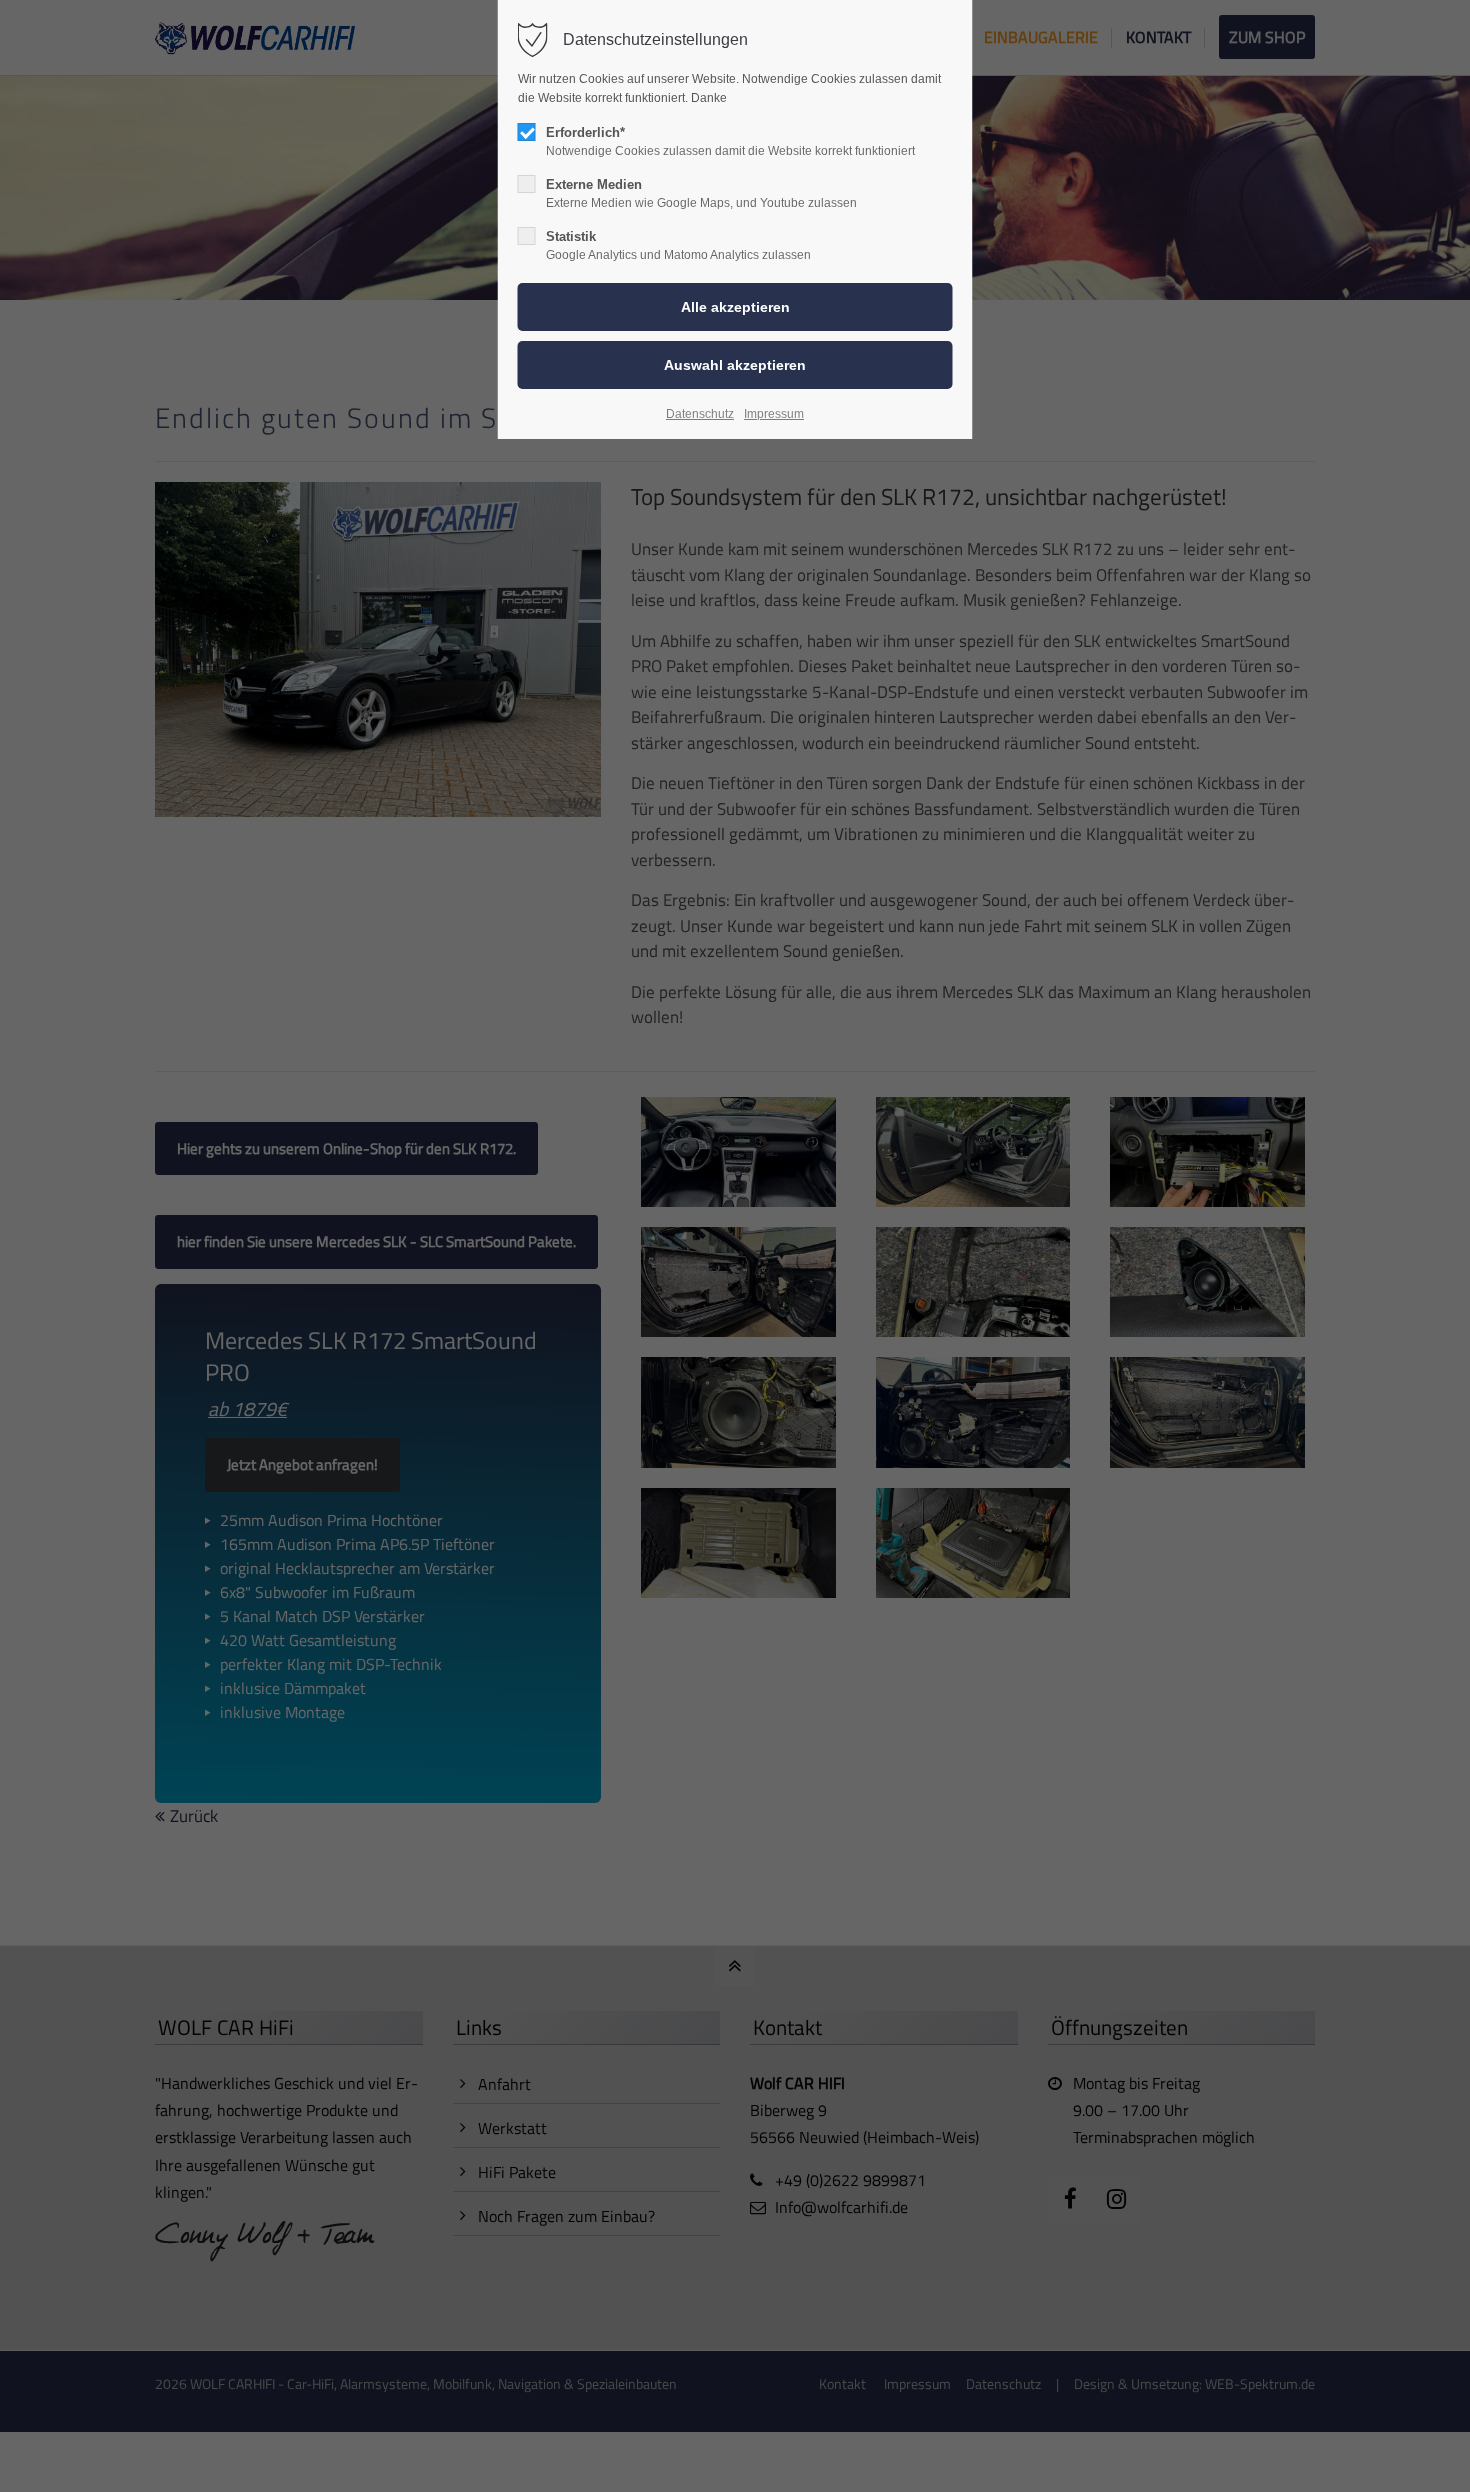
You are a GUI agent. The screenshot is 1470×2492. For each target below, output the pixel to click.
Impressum (774, 414)
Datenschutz (700, 414)
